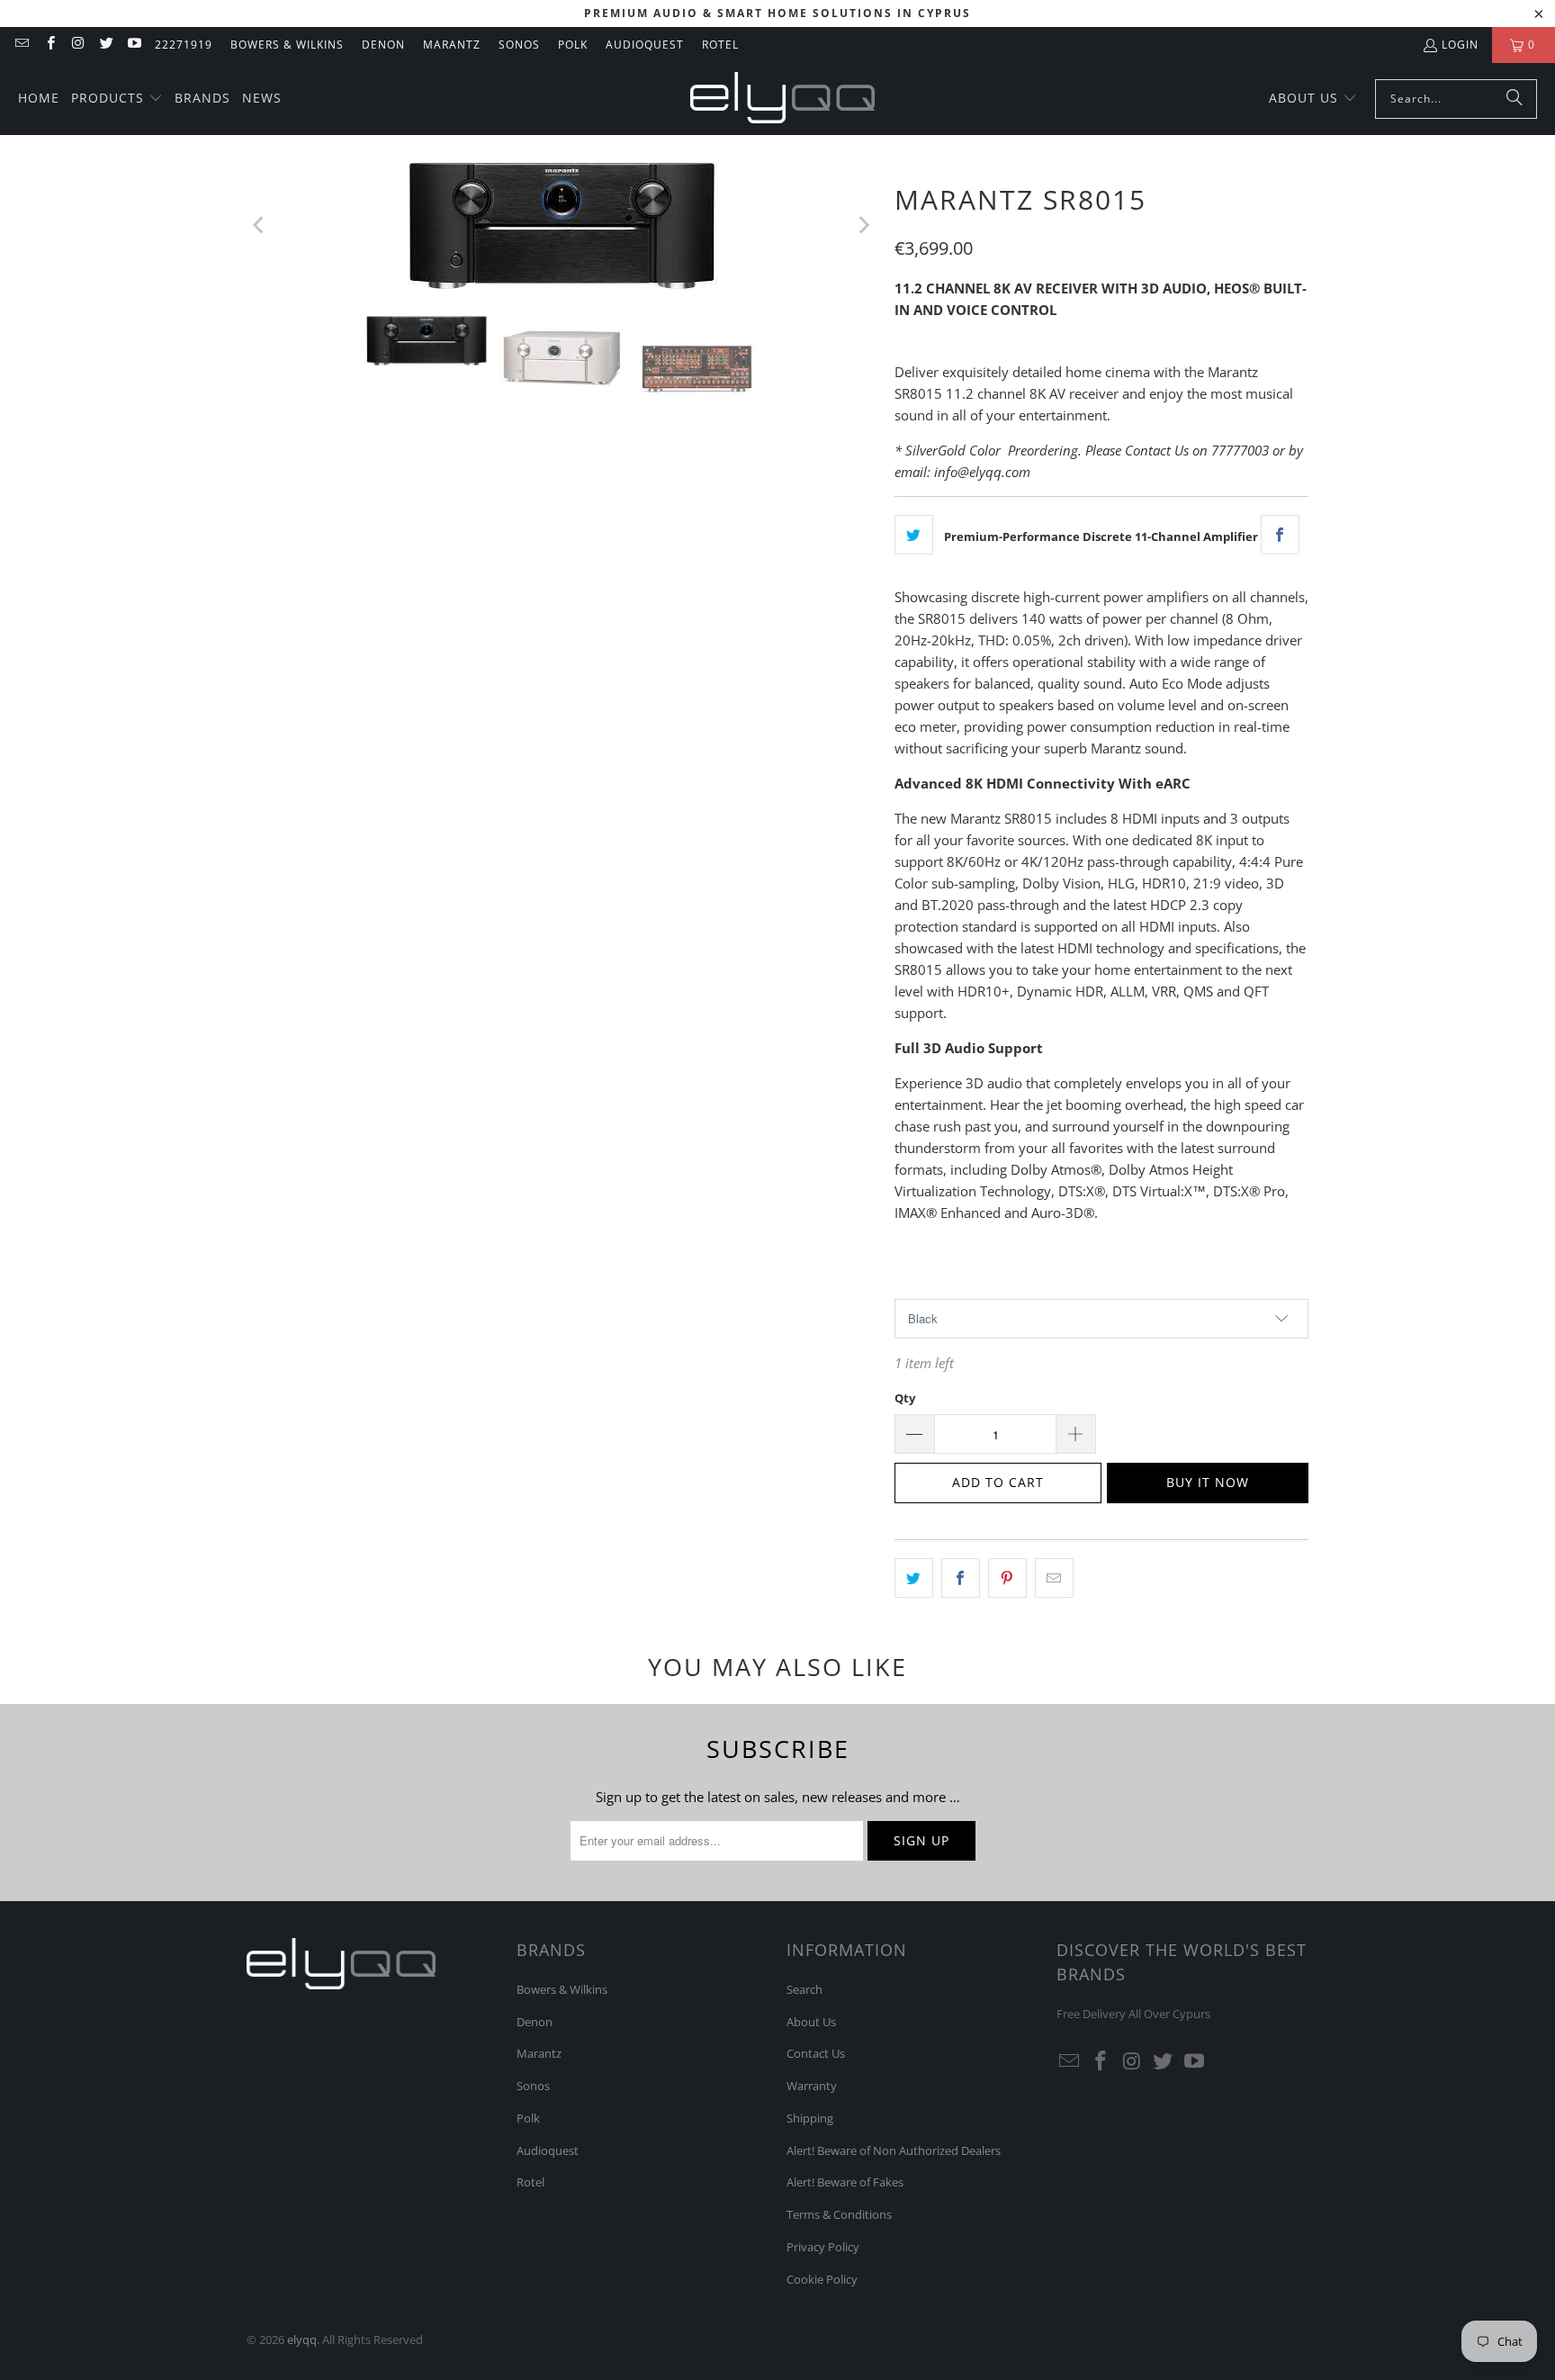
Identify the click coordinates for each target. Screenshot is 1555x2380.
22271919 (184, 45)
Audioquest (645, 45)
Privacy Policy (823, 2247)
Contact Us (816, 2053)
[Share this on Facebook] (1280, 535)
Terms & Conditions (839, 2214)
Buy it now (1208, 1482)
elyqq (302, 2339)
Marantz (452, 45)
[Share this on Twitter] (914, 535)
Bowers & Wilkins (287, 45)
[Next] (863, 225)
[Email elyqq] (21, 45)
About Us (811, 2022)
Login (1460, 45)
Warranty (812, 2086)
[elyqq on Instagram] (78, 45)
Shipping (810, 2118)
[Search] (1515, 99)
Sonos (519, 45)
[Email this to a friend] (1054, 1578)
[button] (117, 99)
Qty (905, 1398)
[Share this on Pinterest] (1007, 1578)
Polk (573, 45)
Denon (383, 45)
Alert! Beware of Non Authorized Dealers (894, 2150)
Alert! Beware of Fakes (845, 2182)
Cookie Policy (822, 2279)
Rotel (720, 45)
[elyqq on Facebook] (49, 45)
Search (804, 1989)
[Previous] (260, 225)
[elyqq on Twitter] (106, 45)
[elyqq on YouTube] (134, 45)
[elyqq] (782, 99)
